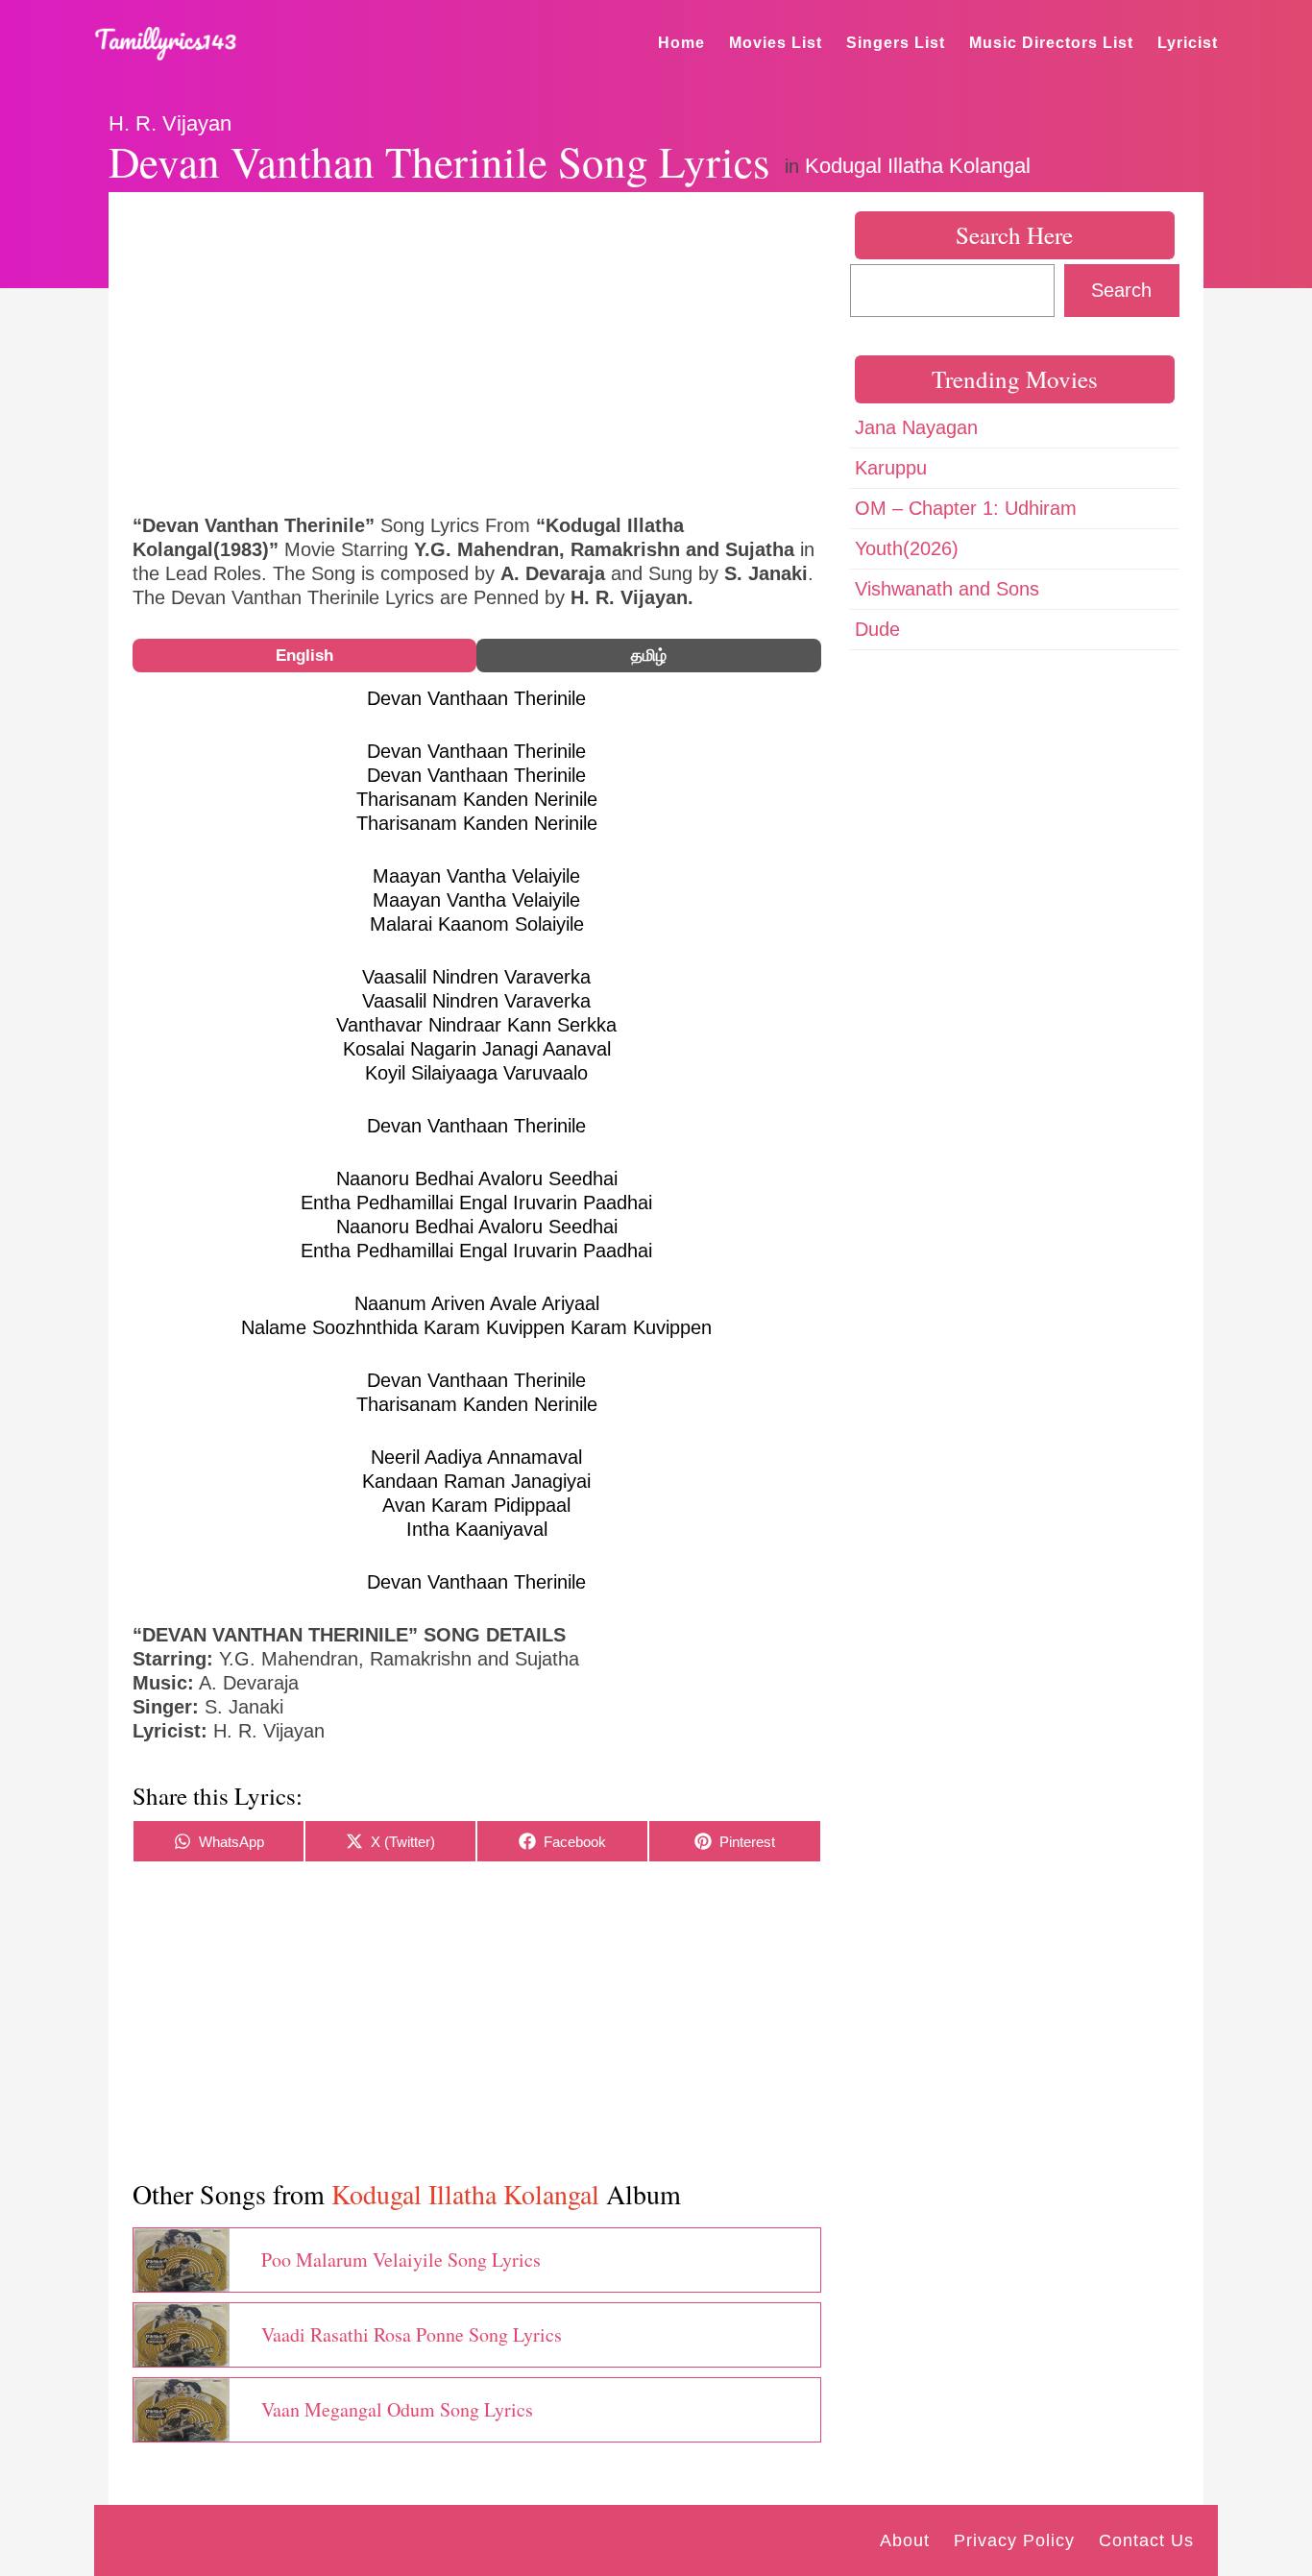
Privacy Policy (1014, 2540)
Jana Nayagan (916, 427)
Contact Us (1146, 2540)
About (905, 2540)
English (304, 656)
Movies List (776, 43)
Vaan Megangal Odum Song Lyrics (397, 2409)
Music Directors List (1051, 43)
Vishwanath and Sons (947, 589)
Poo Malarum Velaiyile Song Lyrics (401, 2260)
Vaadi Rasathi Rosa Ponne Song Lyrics (412, 2334)
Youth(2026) (907, 548)
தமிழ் (649, 656)
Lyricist (1188, 43)
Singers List (896, 43)
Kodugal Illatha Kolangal (918, 166)
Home (681, 43)
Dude (877, 629)
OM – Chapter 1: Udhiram (966, 508)
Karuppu (891, 468)
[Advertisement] (477, 351)
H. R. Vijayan (170, 123)
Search (1121, 290)
